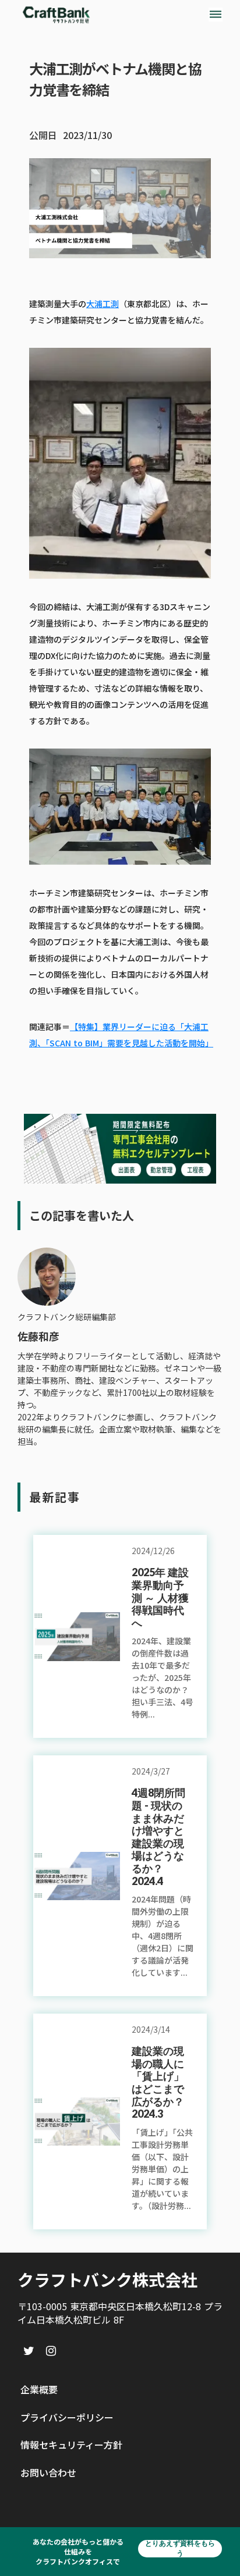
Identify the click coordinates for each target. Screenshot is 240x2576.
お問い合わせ (48, 2472)
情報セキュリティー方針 (71, 2445)
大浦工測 (103, 304)
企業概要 (39, 2389)
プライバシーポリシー (67, 2417)
